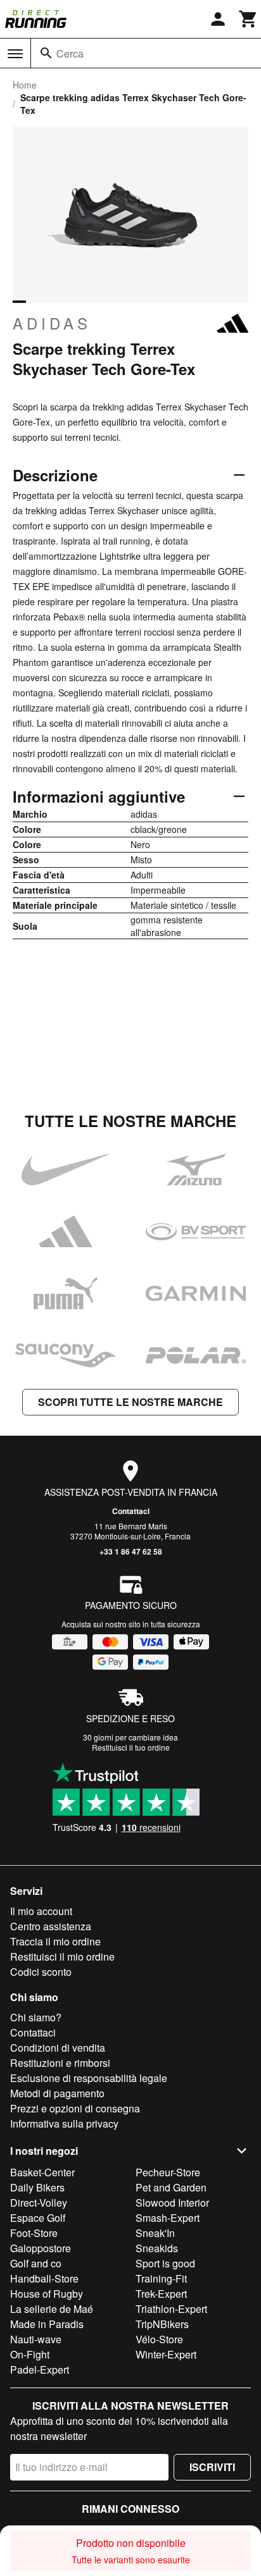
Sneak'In (155, 2233)
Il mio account (41, 1911)
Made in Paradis (47, 2324)
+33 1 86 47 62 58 (131, 1551)
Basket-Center (42, 2172)
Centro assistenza (51, 1926)
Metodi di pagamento (57, 2093)
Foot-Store (34, 2233)
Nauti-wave (36, 2339)
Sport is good (165, 2263)
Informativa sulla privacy (64, 2123)
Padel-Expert (40, 2370)
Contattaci (131, 1511)
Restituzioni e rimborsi (60, 2063)
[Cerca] (46, 53)
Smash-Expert (168, 2218)
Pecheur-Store (168, 2172)
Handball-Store (44, 2278)
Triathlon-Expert (171, 2309)
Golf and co (36, 2263)
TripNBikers (162, 2324)
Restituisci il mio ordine (62, 1957)
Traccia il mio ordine (55, 1941)
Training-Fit (161, 2278)
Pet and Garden (171, 2187)
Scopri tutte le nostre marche (130, 1402)
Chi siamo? (36, 2017)
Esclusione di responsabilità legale (89, 2078)
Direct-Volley (39, 2203)
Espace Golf (38, 2218)
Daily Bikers (37, 2187)
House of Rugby (47, 2294)
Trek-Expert (161, 2294)
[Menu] (15, 54)
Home (25, 85)
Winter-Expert (166, 2354)
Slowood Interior (172, 2203)
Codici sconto (41, 1972)
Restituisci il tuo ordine (131, 1747)
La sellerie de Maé (52, 2309)
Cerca (70, 53)
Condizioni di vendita (58, 2048)
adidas (52, 323)
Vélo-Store (159, 2339)
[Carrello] (248, 19)
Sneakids (157, 2248)
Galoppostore (41, 2248)
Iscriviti (212, 2467)
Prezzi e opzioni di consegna (75, 2108)
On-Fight (30, 2354)
